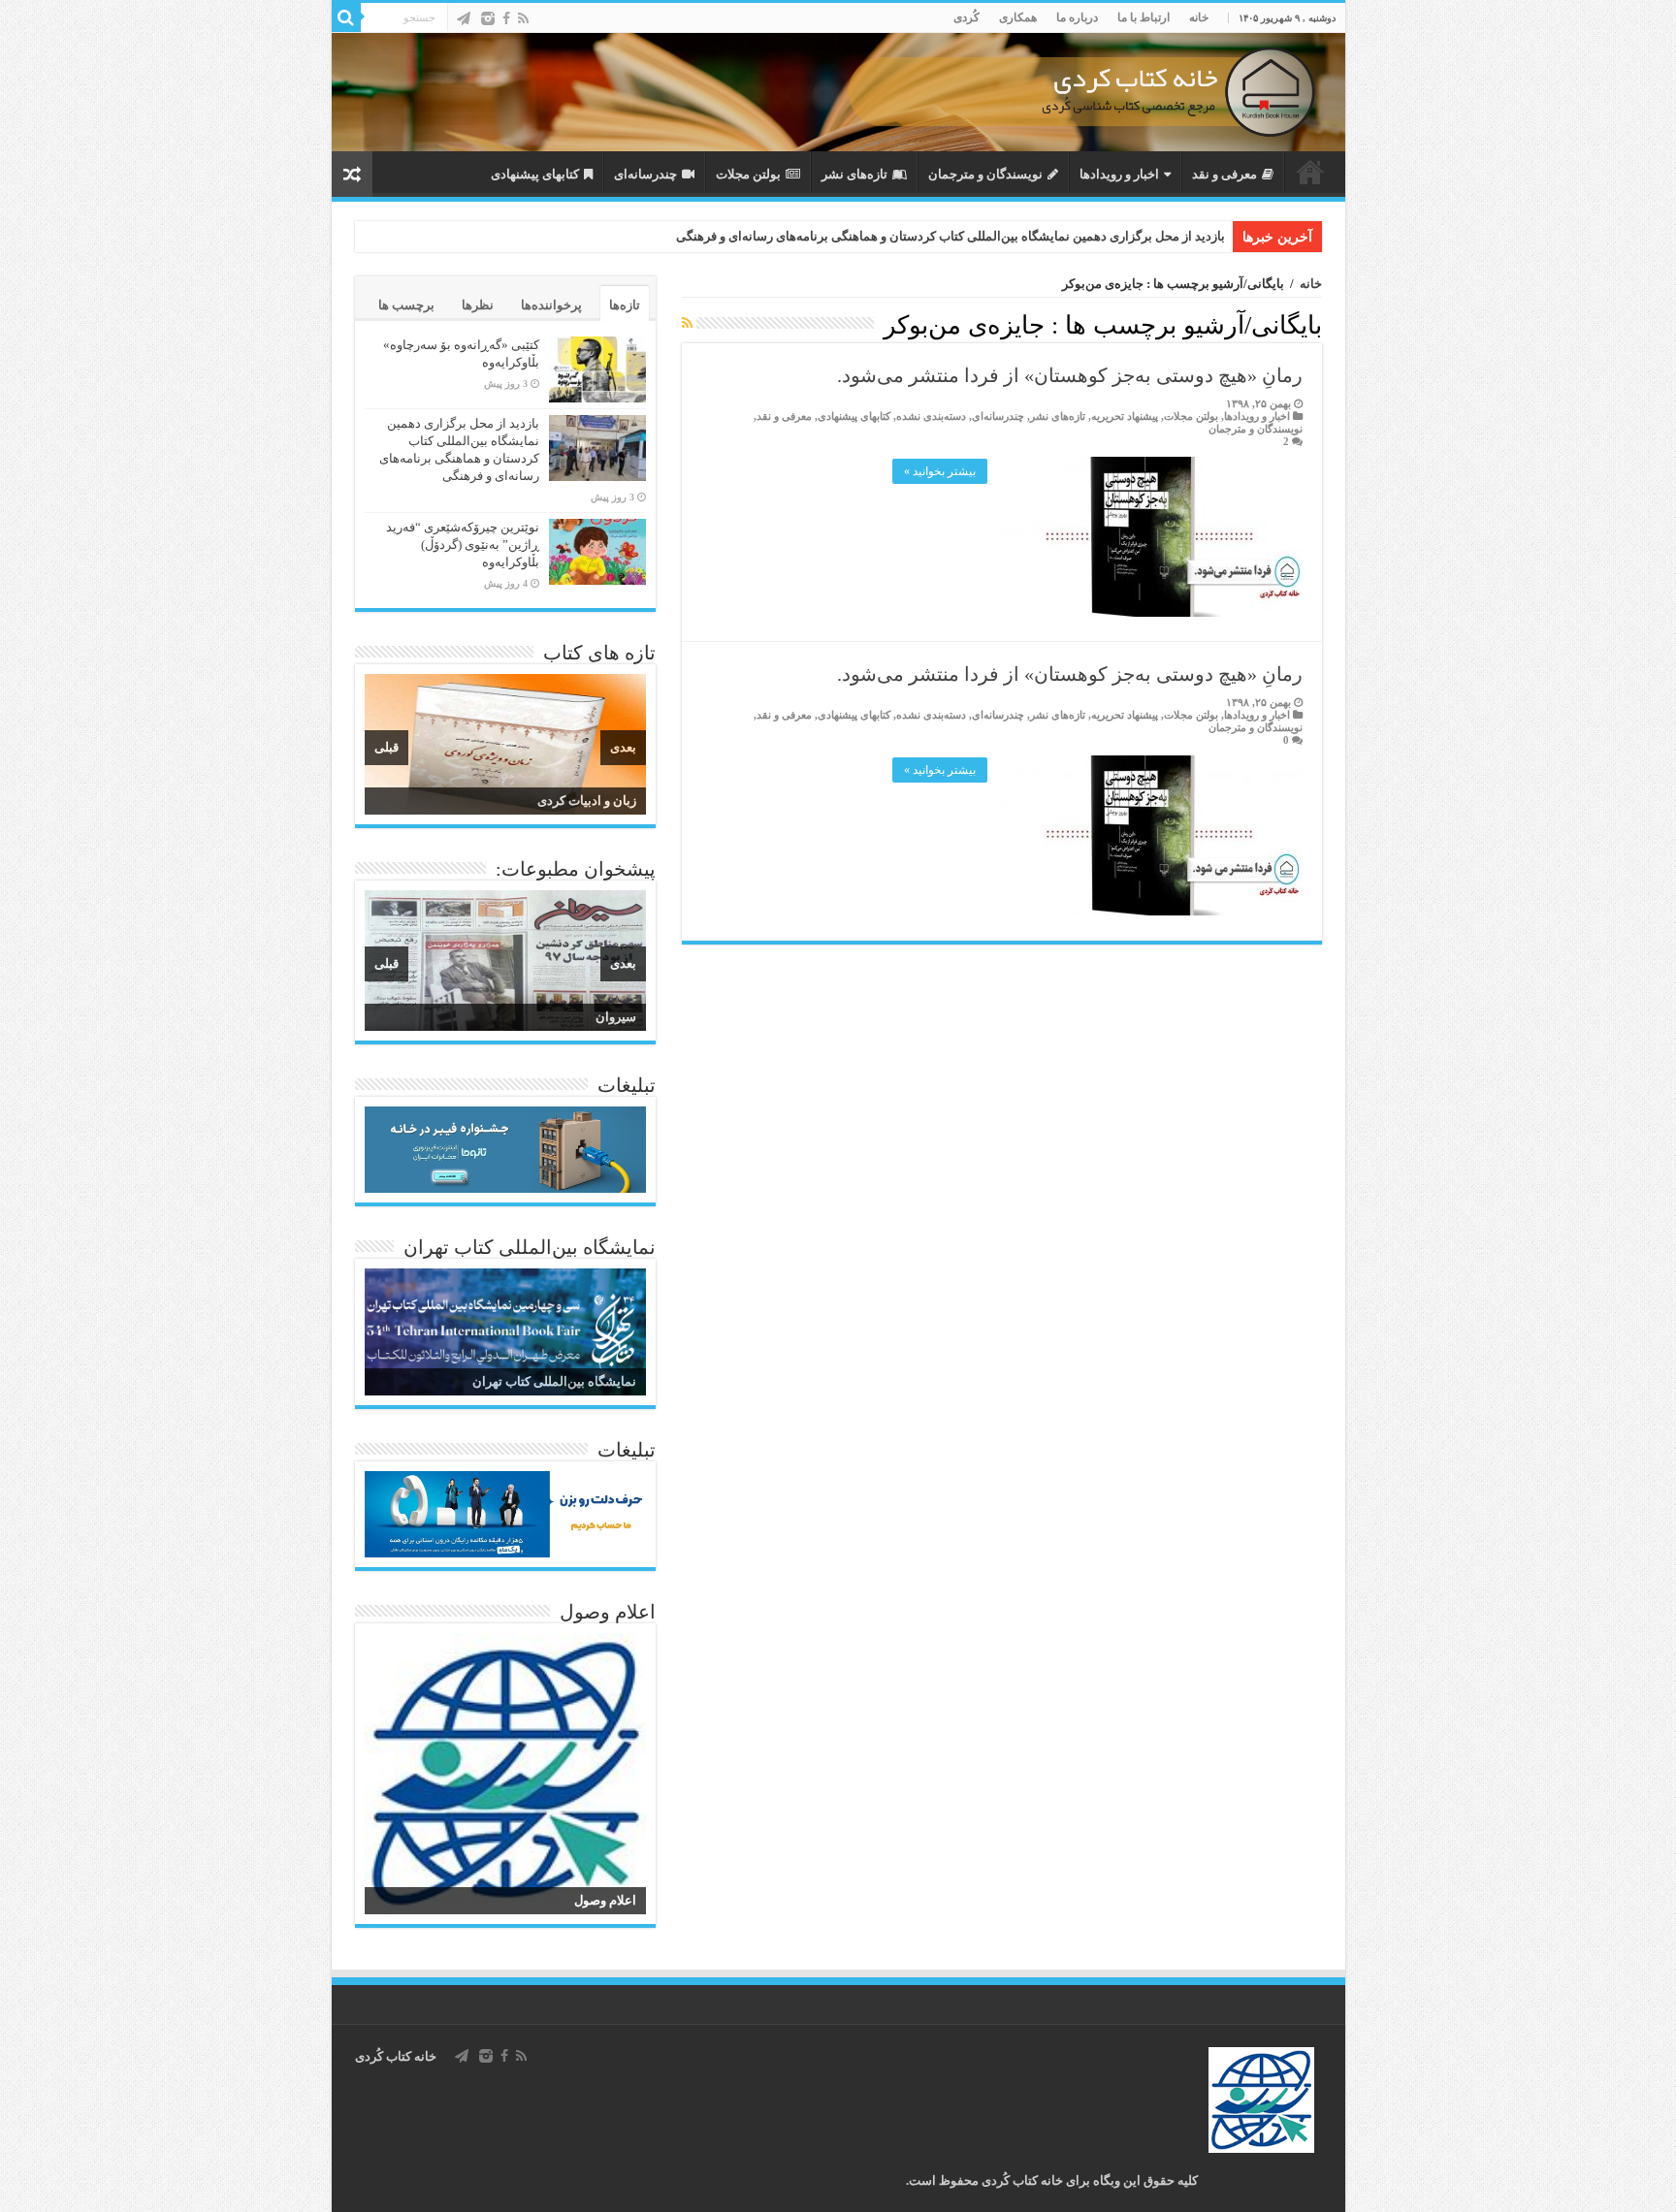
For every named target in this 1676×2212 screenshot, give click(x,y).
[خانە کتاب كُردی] (838, 92)
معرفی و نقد (1225, 174)
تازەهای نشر (854, 174)
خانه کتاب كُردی (396, 2056)
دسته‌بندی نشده (931, 416)
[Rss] (523, 18)
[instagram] (488, 18)
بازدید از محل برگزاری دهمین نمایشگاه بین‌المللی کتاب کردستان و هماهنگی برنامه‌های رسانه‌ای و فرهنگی (951, 236)
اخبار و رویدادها (1119, 174)
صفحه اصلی (1310, 172)
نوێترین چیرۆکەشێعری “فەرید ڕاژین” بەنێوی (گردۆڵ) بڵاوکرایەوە (463, 545)
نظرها (478, 305)
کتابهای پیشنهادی (535, 174)
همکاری (1018, 17)
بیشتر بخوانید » (940, 471)
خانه (1199, 17)
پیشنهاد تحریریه (1125, 416)
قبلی (387, 747)
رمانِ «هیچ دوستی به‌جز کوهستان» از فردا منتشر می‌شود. (1070, 375)
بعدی (623, 747)
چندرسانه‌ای (645, 174)
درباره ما (1077, 17)
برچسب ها (406, 305)
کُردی (967, 17)
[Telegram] (464, 18)
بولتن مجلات (748, 174)
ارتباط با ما (1144, 17)
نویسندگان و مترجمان (985, 174)
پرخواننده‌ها (551, 305)
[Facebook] (506, 18)
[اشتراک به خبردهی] (687, 324)
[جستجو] (346, 17)
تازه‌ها (625, 305)
